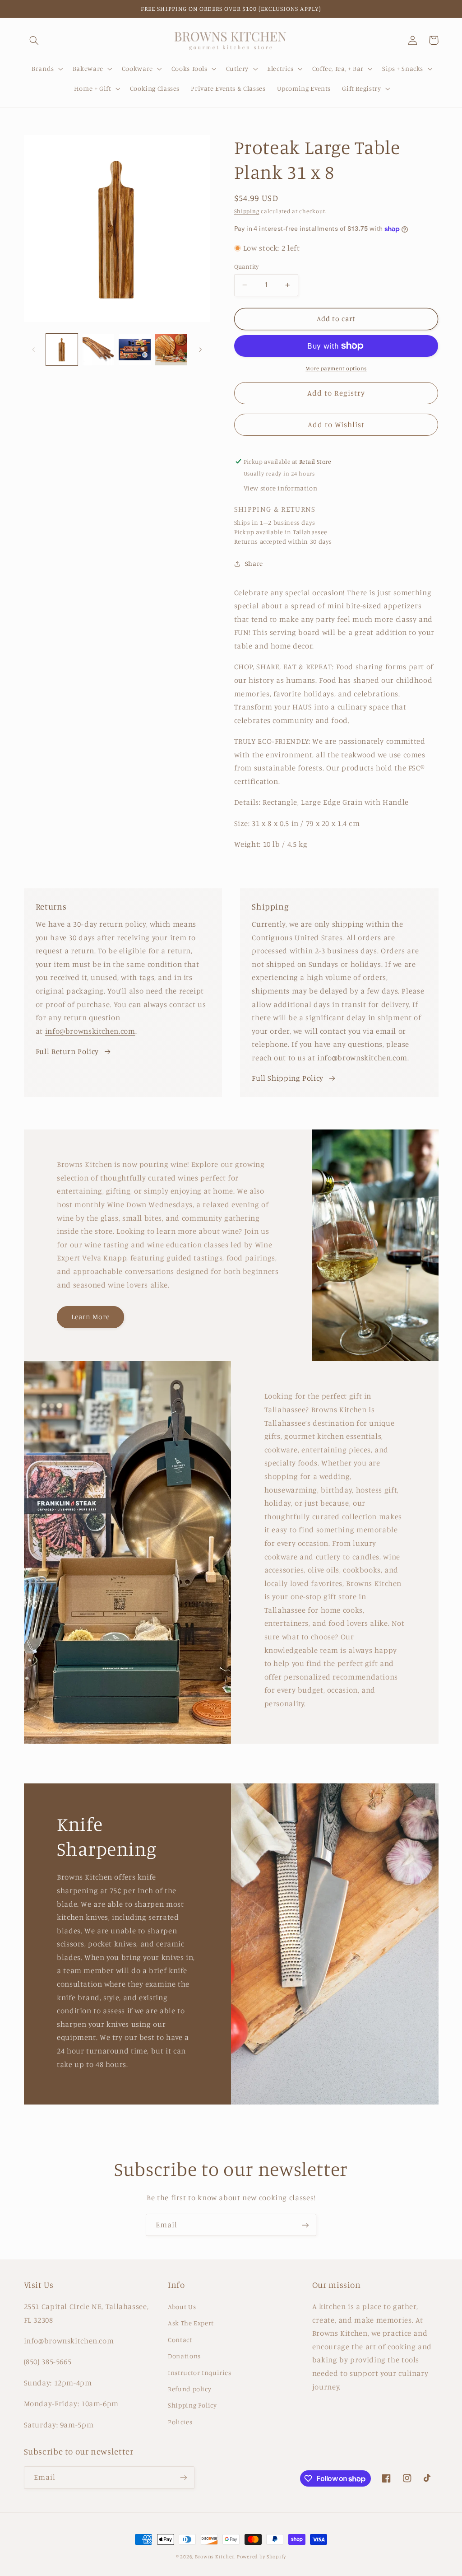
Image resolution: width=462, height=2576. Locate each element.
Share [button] (254, 563)
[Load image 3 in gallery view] (134, 350)
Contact (180, 2340)
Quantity (247, 266)
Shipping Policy (192, 2405)
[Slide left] (34, 350)
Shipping (247, 211)
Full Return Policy (67, 1051)
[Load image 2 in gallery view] (98, 350)
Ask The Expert (191, 2323)
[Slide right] (200, 350)
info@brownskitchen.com (90, 1031)
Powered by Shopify (261, 2557)
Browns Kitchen (215, 2557)
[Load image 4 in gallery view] (171, 350)
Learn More (91, 1317)
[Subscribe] (305, 2225)
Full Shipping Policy (288, 1078)
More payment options (336, 368)
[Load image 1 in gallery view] (62, 350)
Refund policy (189, 2389)
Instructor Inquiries (200, 2373)
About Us (182, 2307)
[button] (34, 40)
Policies (180, 2422)
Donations (184, 2356)
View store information (281, 488)
